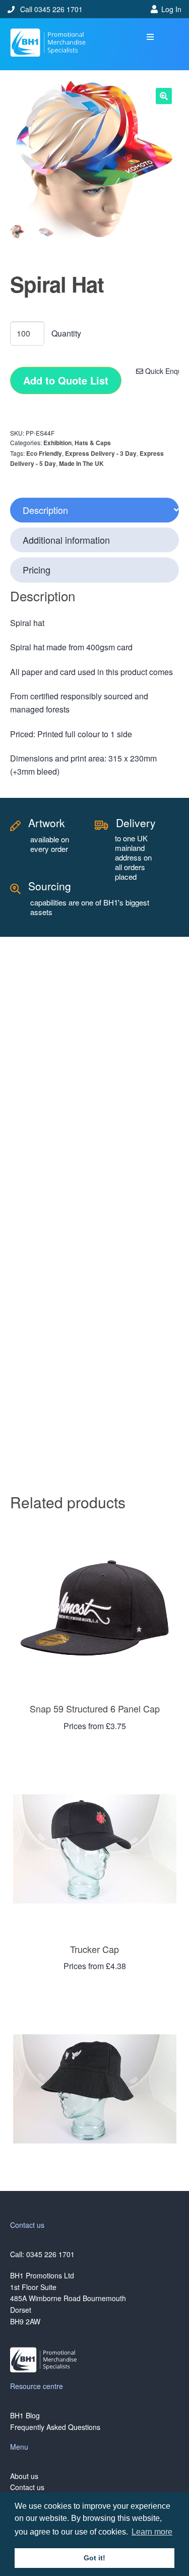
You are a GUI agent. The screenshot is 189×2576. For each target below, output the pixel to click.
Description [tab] (45, 510)
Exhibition (57, 443)
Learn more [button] (152, 2532)
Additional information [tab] (66, 540)
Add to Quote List (66, 380)
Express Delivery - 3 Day (101, 453)
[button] (150, 37)
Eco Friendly (44, 453)
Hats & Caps (93, 443)
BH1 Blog (25, 2415)
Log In (171, 9)
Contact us (27, 2487)
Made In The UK (81, 463)
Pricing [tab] (37, 569)
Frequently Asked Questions (55, 2427)
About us (24, 2476)
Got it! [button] (94, 2558)
